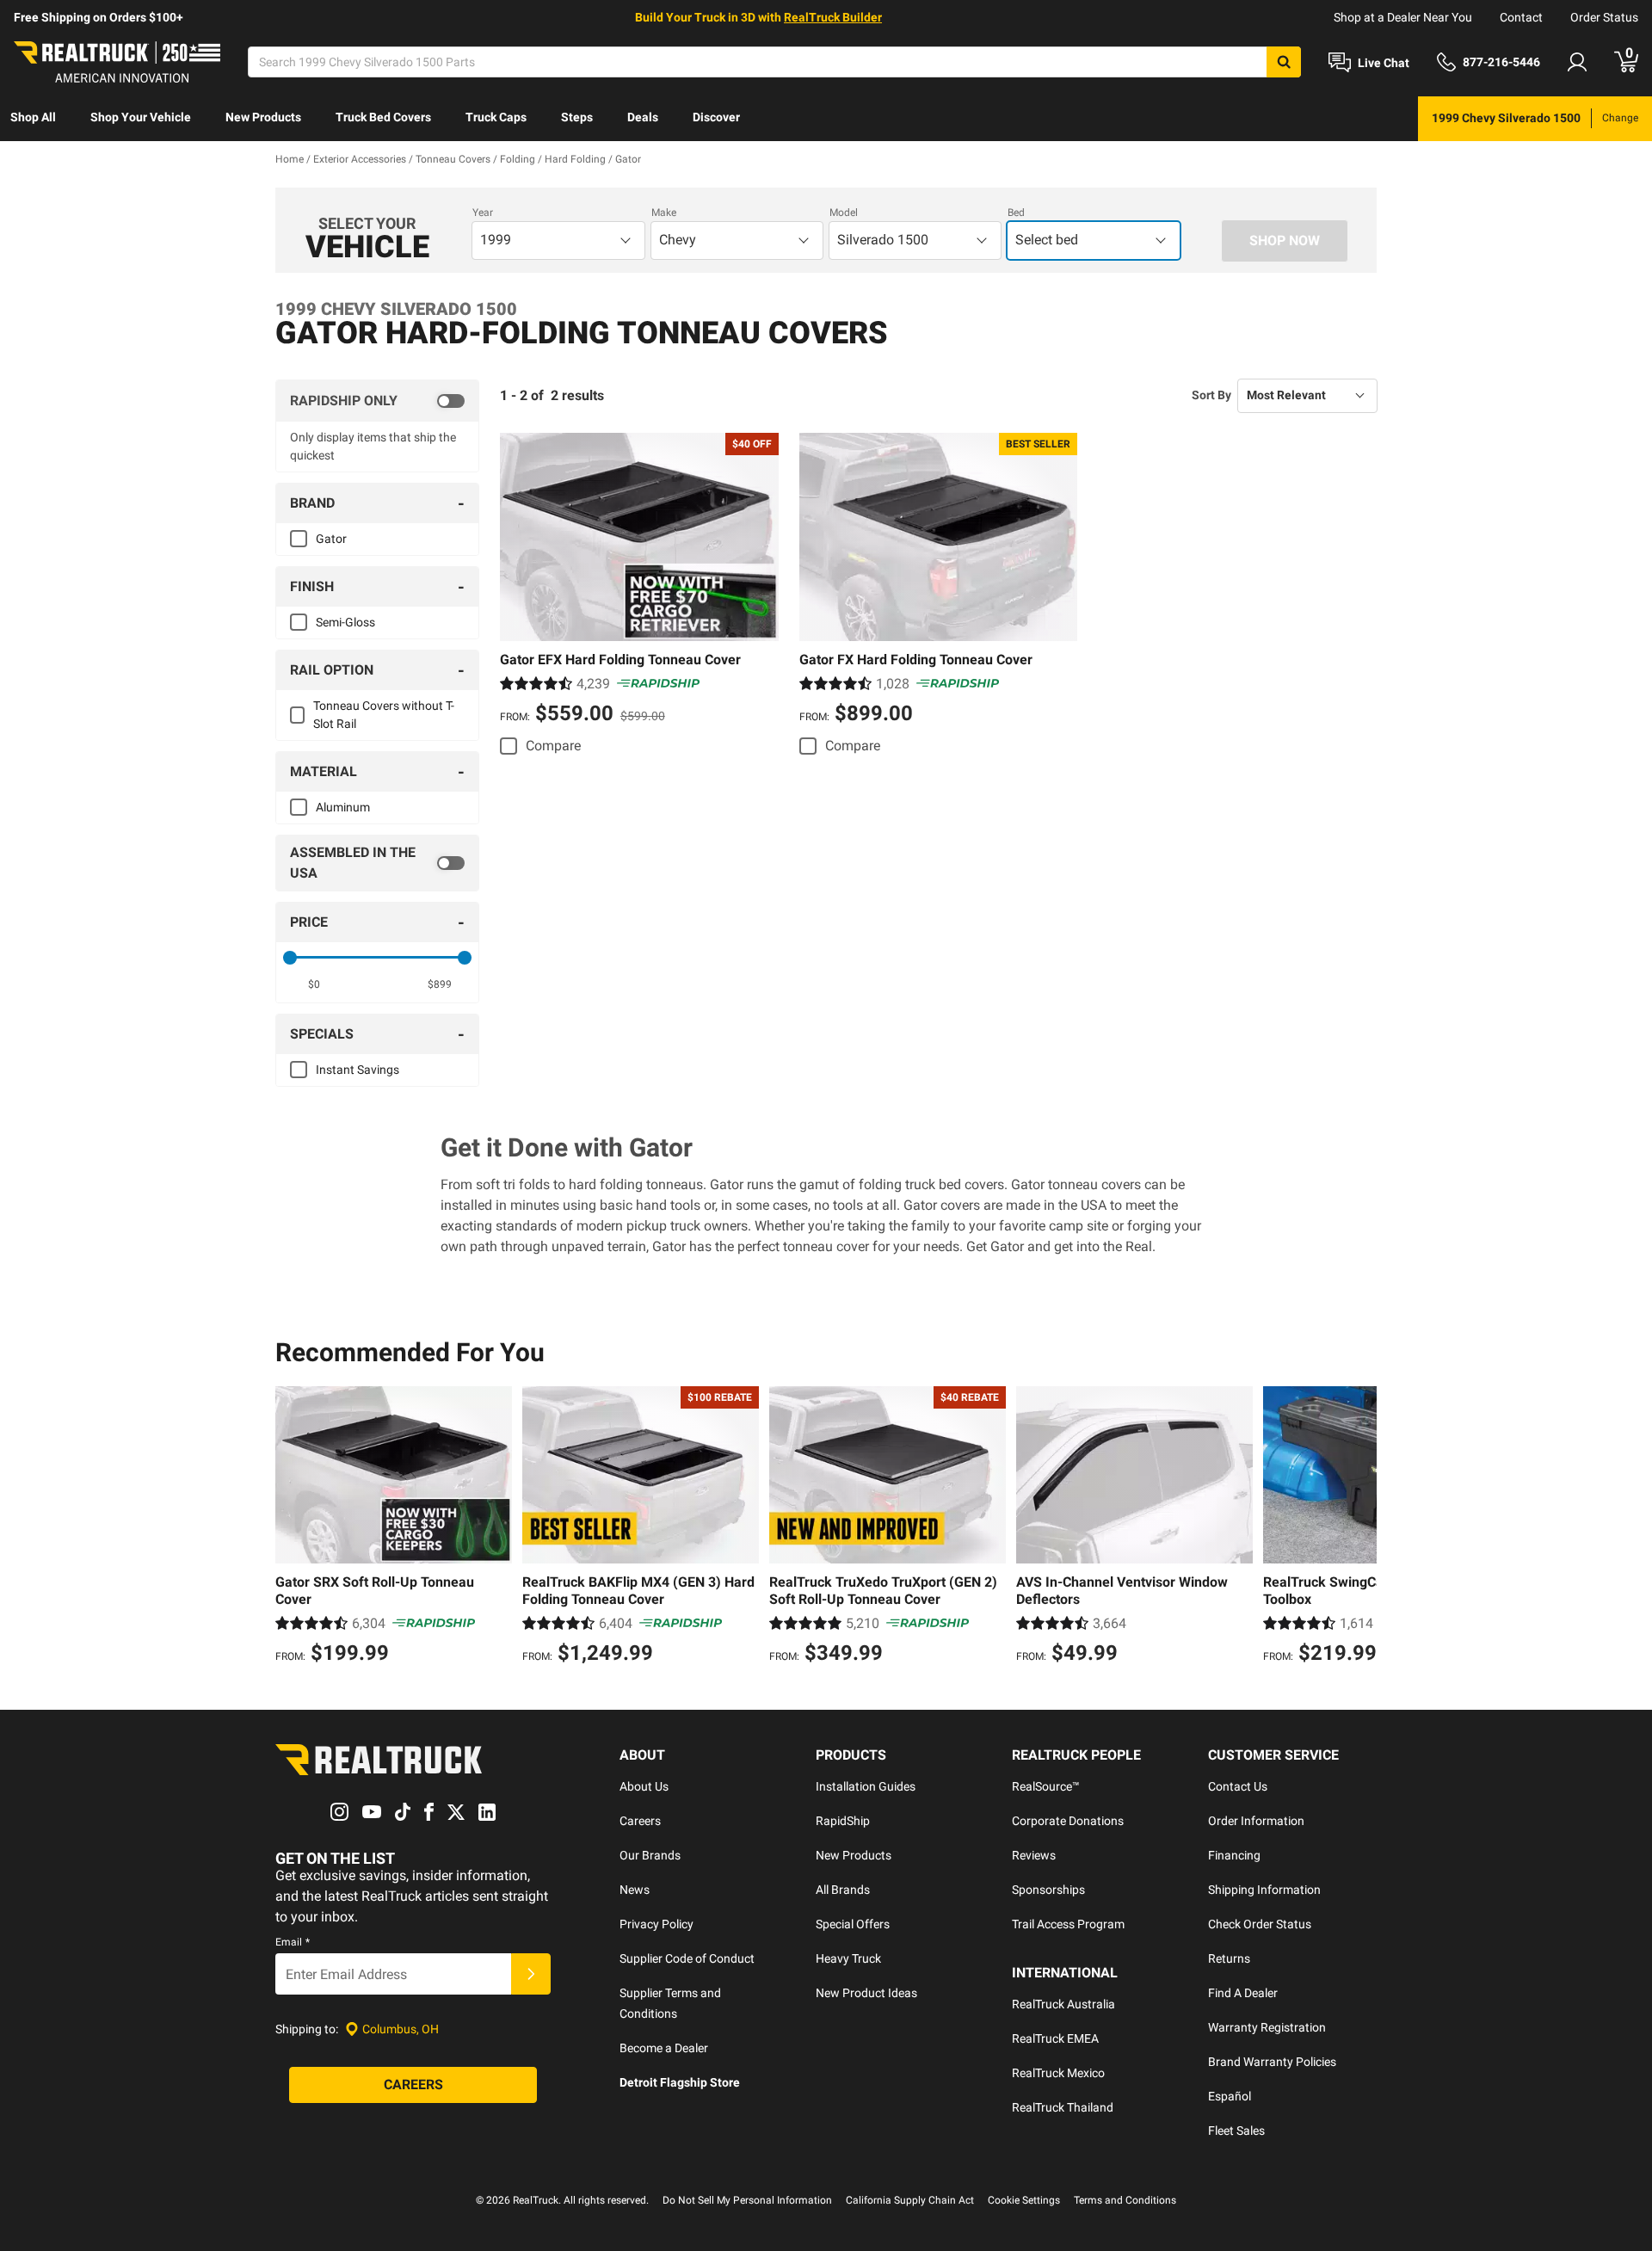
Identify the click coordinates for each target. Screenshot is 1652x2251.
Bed (1016, 213)
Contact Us (1238, 1786)
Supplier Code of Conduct (687, 1958)
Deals (643, 117)
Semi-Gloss (345, 622)
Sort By (1211, 395)
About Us (644, 1786)
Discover (716, 117)
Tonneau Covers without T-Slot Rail (384, 715)
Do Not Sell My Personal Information (747, 2200)
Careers (640, 1821)
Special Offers (853, 1924)
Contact (1521, 17)
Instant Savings (358, 1070)
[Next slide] (1359, 1527)
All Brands (843, 1890)
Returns (1229, 1958)
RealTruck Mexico (1058, 2073)
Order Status (1604, 17)
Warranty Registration (1267, 2027)
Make (664, 213)
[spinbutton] (314, 984)
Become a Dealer (664, 2048)
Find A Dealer (1243, 1993)
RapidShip (843, 1821)
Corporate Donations (1068, 1821)
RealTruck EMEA (1055, 2038)
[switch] (377, 401)
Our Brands (650, 1855)
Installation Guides (866, 1786)
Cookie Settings (1024, 2200)
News (635, 1890)
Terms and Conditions (1125, 2200)
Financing (1234, 1855)
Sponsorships (1048, 1890)
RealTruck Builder (833, 17)
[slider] (290, 958)
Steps (577, 117)
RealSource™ (1046, 1786)
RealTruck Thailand (1063, 2107)
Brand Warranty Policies (1272, 2062)
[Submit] (531, 1974)
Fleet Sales (1236, 2131)
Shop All (33, 117)
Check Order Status (1260, 1924)
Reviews (1034, 1855)
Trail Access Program (1068, 1924)
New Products (263, 117)
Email (293, 1942)
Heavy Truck (848, 1958)
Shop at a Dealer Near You (1403, 17)
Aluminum (343, 807)
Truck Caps (496, 117)
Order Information (1256, 1821)
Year (483, 213)
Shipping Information (1264, 1890)
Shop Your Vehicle (141, 117)
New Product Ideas (866, 1993)
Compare (553, 746)
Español (1230, 2096)
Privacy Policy (656, 1924)
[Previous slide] (293, 1527)
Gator (331, 539)
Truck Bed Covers (383, 117)
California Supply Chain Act (910, 2200)
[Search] (1284, 62)
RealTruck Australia (1063, 2004)
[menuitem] (33, 119)
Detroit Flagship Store (680, 2082)
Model (844, 213)
